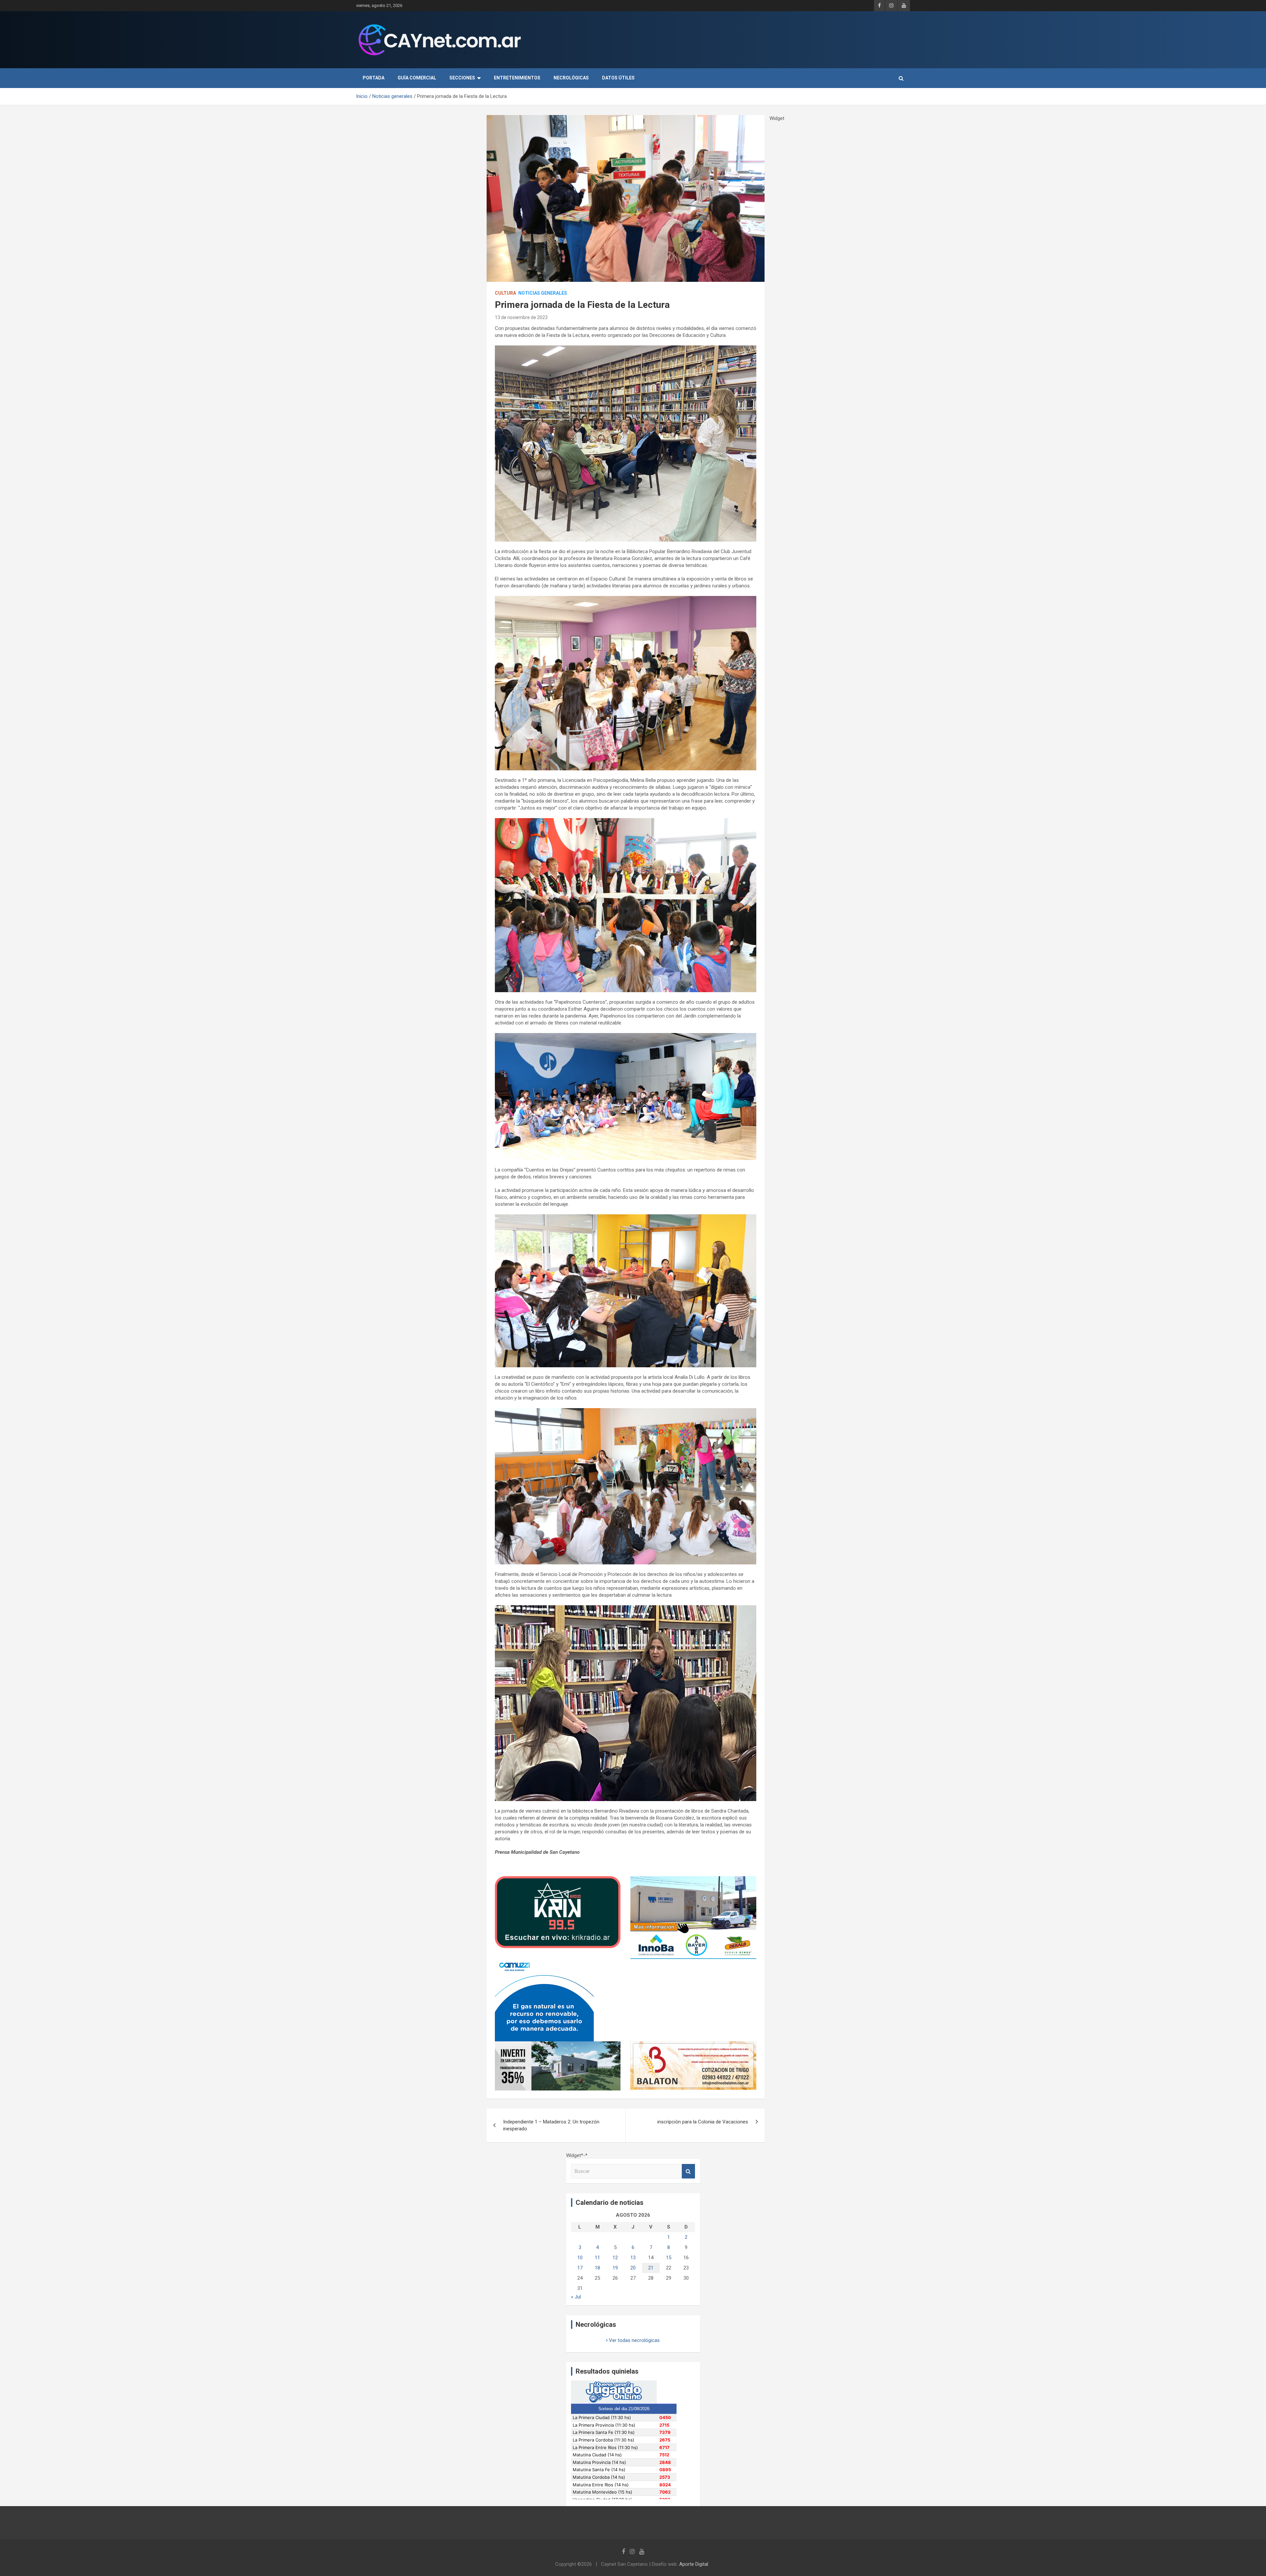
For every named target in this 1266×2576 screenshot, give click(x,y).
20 (633, 2268)
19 (615, 2268)
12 (615, 2258)
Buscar (688, 2171)
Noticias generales (543, 293)
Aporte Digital (694, 2564)
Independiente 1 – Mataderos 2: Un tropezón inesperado (551, 2125)
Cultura (505, 293)
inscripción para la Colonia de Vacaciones (703, 2122)
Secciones (462, 78)
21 (651, 2268)
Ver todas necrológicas (634, 2340)
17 (580, 2268)
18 (597, 2268)
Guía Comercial (417, 78)
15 (669, 2258)
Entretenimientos (517, 78)
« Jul (576, 2297)
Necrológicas (571, 78)
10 (580, 2258)
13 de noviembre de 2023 (521, 317)
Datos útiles (618, 78)
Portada (374, 78)
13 (633, 2258)
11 (597, 2258)
